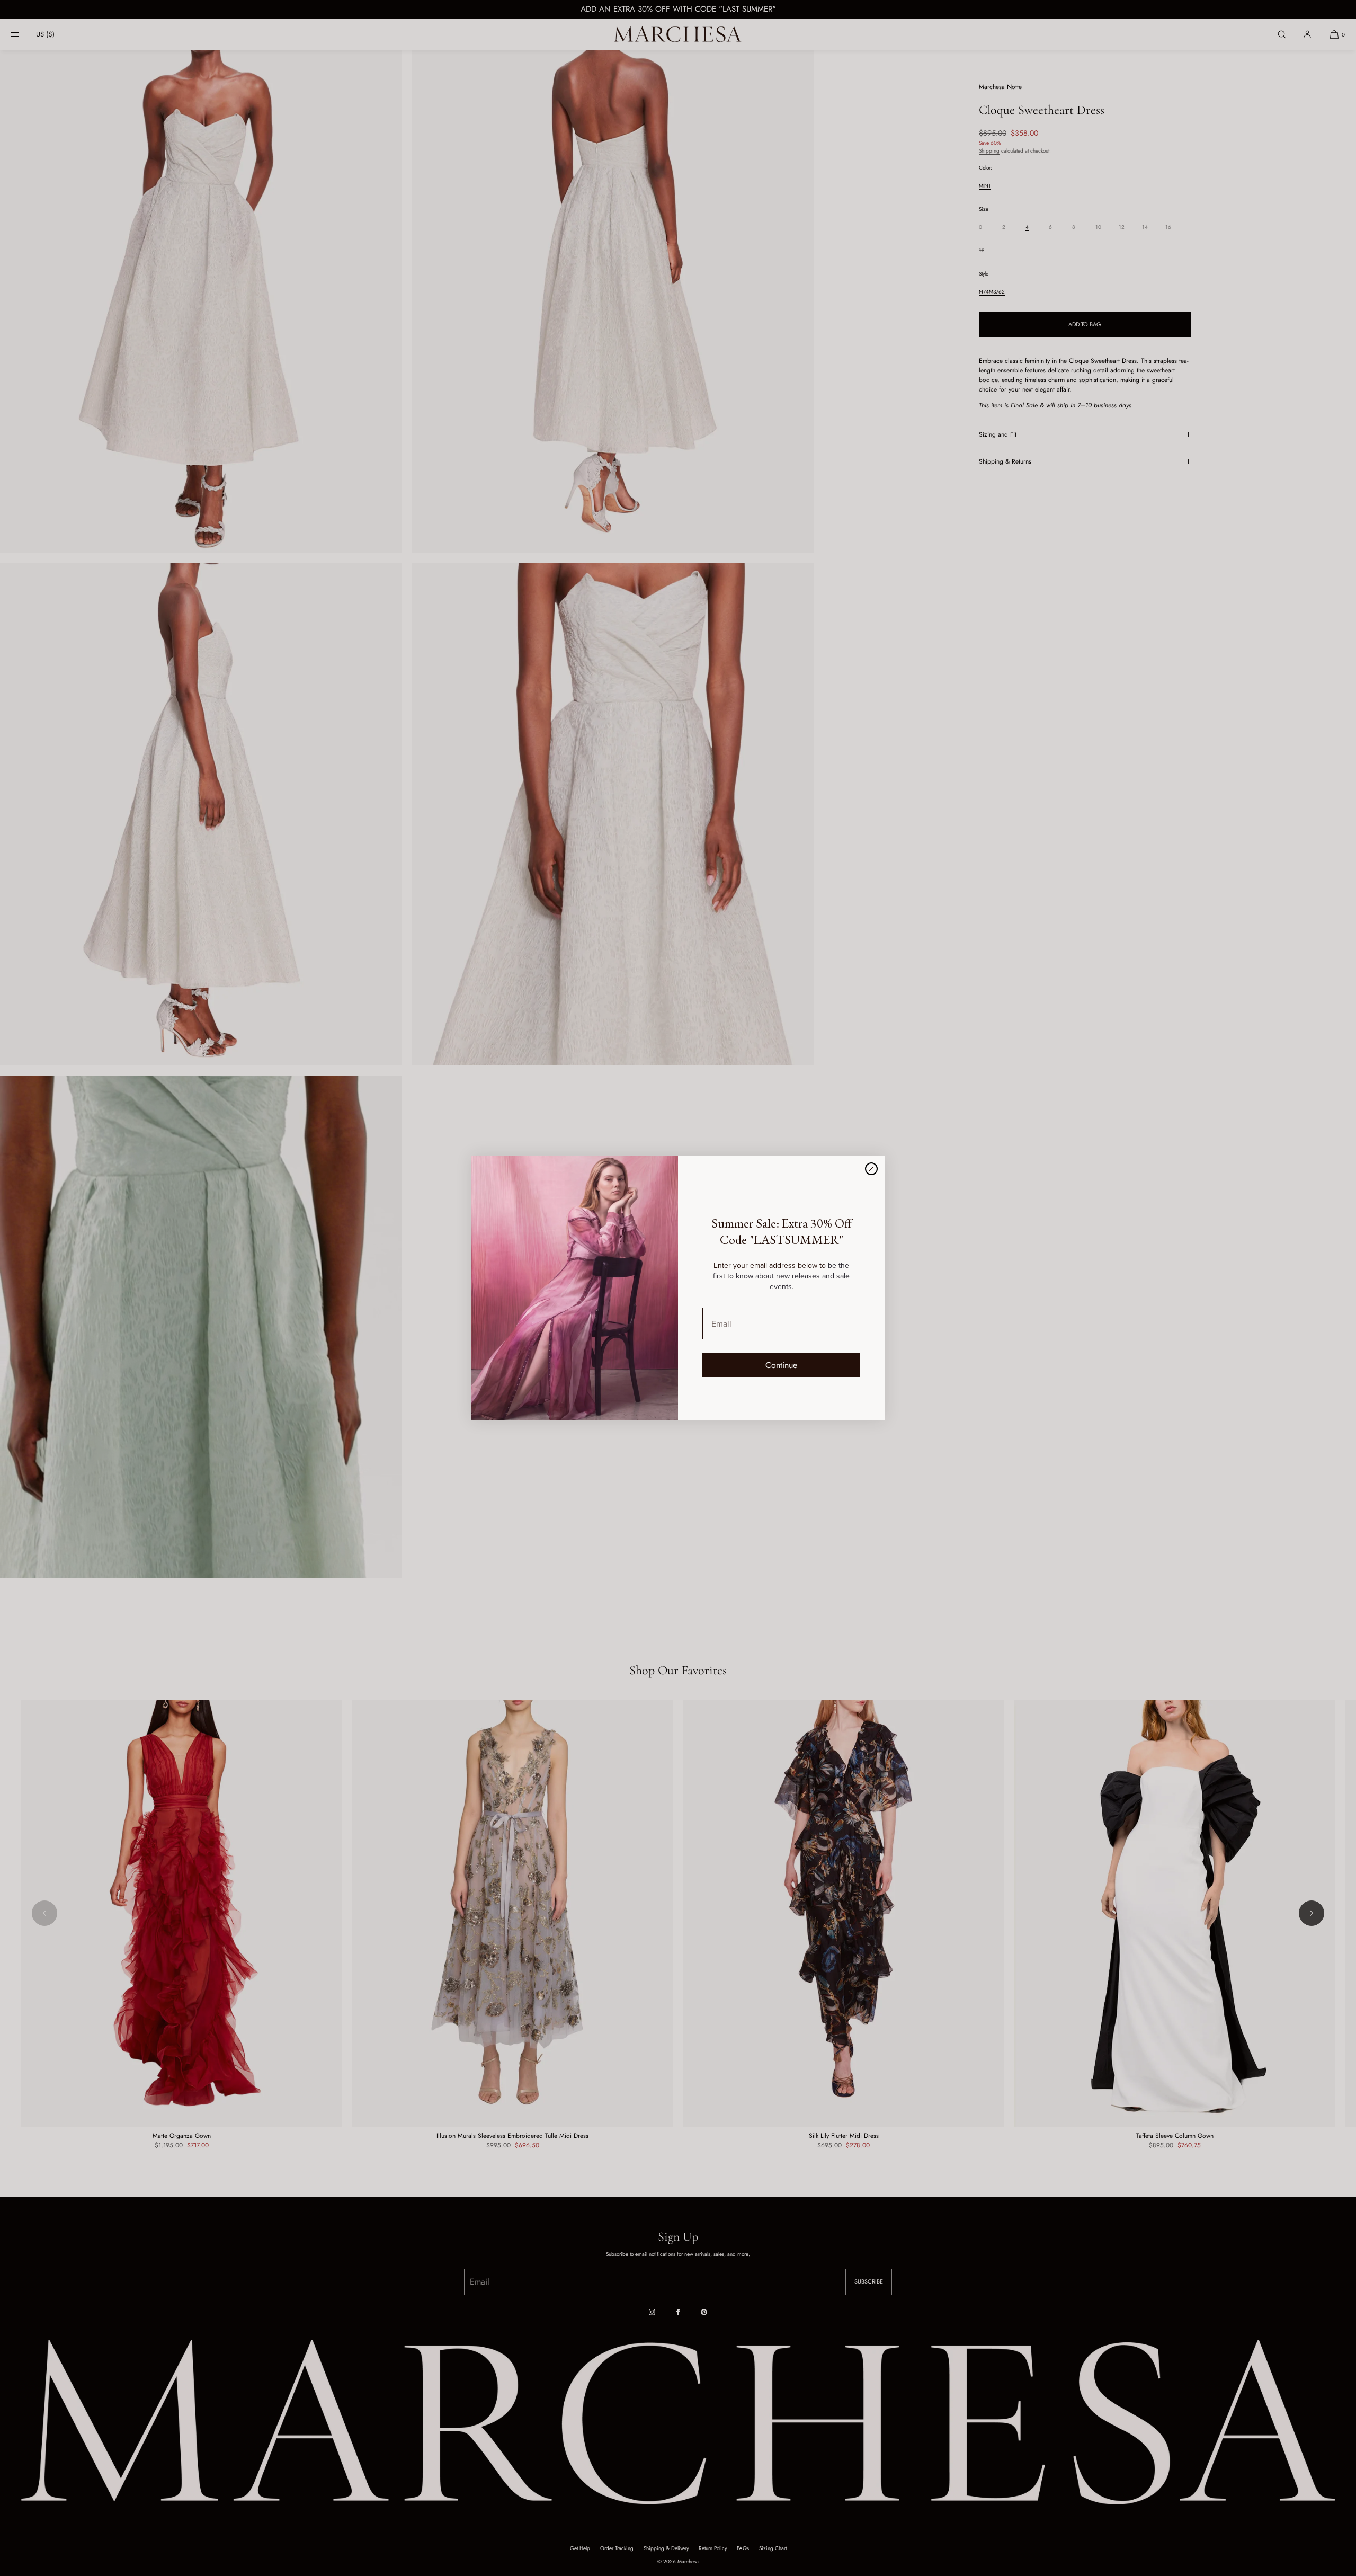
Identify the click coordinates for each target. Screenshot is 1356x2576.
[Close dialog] (871, 1169)
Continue (781, 1365)
